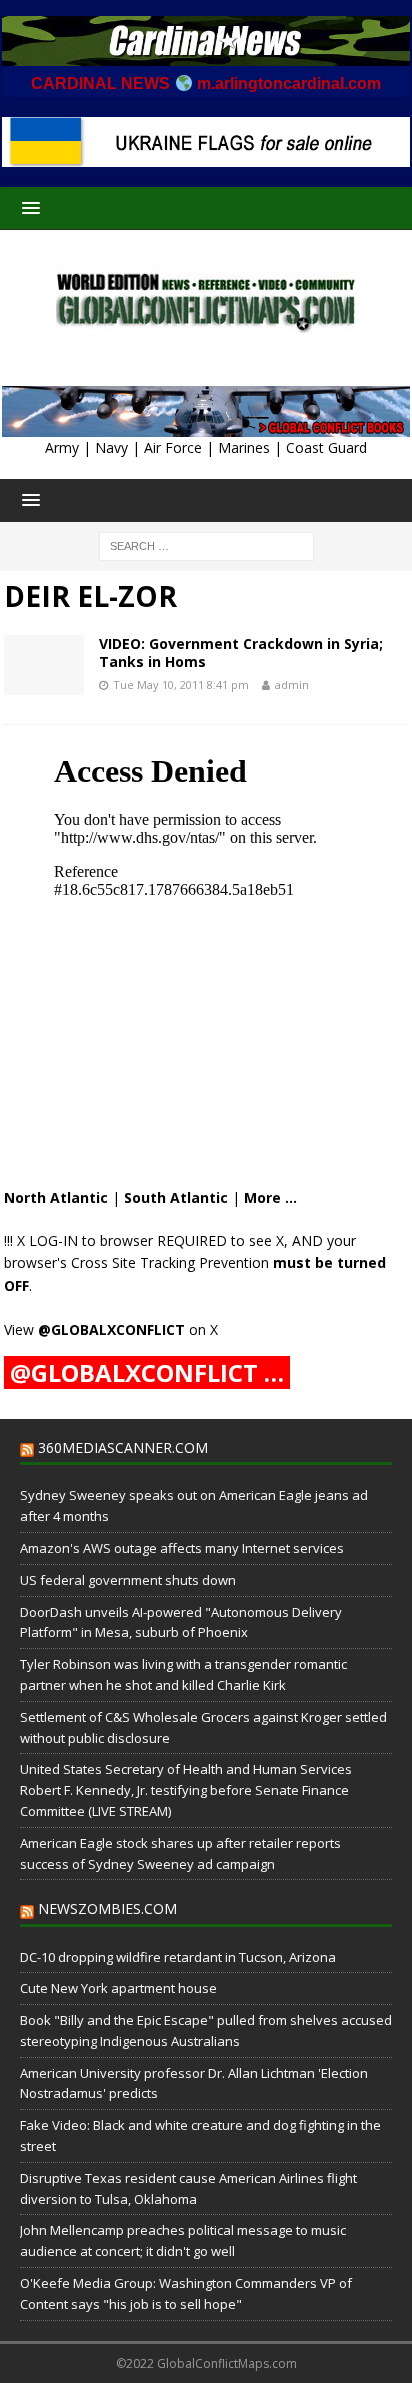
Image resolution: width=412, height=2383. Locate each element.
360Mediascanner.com (123, 1447)
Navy (111, 447)
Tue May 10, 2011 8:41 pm (181, 684)
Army (62, 447)
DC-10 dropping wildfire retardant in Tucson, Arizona (178, 1957)
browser (126, 1240)
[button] (27, 207)
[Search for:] (206, 545)
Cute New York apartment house (118, 1988)
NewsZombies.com (107, 1908)
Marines (244, 447)
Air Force (173, 447)
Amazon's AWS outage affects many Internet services (182, 1548)
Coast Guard (326, 447)
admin (292, 684)
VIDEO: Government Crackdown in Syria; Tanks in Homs (241, 652)
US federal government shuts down (128, 1580)
